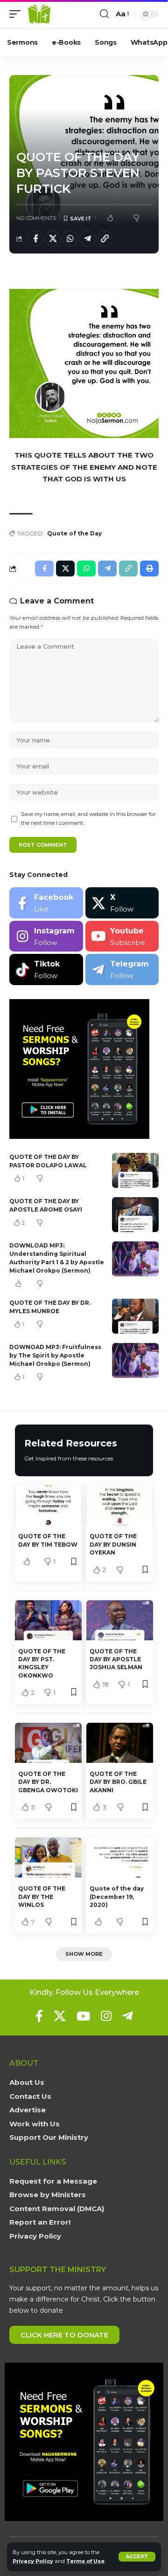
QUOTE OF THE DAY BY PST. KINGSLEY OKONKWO (42, 1663)
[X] (122, 903)
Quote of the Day (74, 533)
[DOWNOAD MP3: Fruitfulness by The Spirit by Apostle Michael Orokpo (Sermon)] (135, 1360)
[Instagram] (46, 936)
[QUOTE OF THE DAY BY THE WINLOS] (48, 1857)
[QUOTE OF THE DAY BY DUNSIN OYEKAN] (120, 1506)
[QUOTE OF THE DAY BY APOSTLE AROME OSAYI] (135, 1215)
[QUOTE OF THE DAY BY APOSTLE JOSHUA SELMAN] (120, 1620)
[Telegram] (122, 969)
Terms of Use (85, 2561)
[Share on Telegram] (87, 239)
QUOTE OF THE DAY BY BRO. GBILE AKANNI (118, 1782)
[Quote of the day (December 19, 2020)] (120, 1857)
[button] (137, 2557)
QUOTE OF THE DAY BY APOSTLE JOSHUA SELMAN (116, 1659)
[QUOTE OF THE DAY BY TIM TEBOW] (48, 1506)
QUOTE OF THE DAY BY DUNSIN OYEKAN (113, 1544)
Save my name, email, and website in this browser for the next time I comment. (88, 819)
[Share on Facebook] (35, 239)
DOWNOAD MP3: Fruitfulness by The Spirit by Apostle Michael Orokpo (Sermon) (55, 1355)
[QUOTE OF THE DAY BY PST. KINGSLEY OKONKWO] (48, 1620)
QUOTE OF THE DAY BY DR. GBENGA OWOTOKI (48, 1782)
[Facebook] (46, 903)
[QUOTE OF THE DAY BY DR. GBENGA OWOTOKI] (48, 1743)
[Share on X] (53, 239)
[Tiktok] (46, 969)
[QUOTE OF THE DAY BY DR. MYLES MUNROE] (135, 1316)
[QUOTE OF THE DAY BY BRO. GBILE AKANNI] (120, 1743)
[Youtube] (122, 936)
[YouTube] (83, 2016)
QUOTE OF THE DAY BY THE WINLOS (42, 1897)
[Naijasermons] (39, 14)
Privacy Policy (33, 2561)
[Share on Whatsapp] (70, 239)
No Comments (36, 218)
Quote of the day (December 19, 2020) (117, 1897)
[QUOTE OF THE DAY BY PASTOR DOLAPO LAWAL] (135, 1170)
